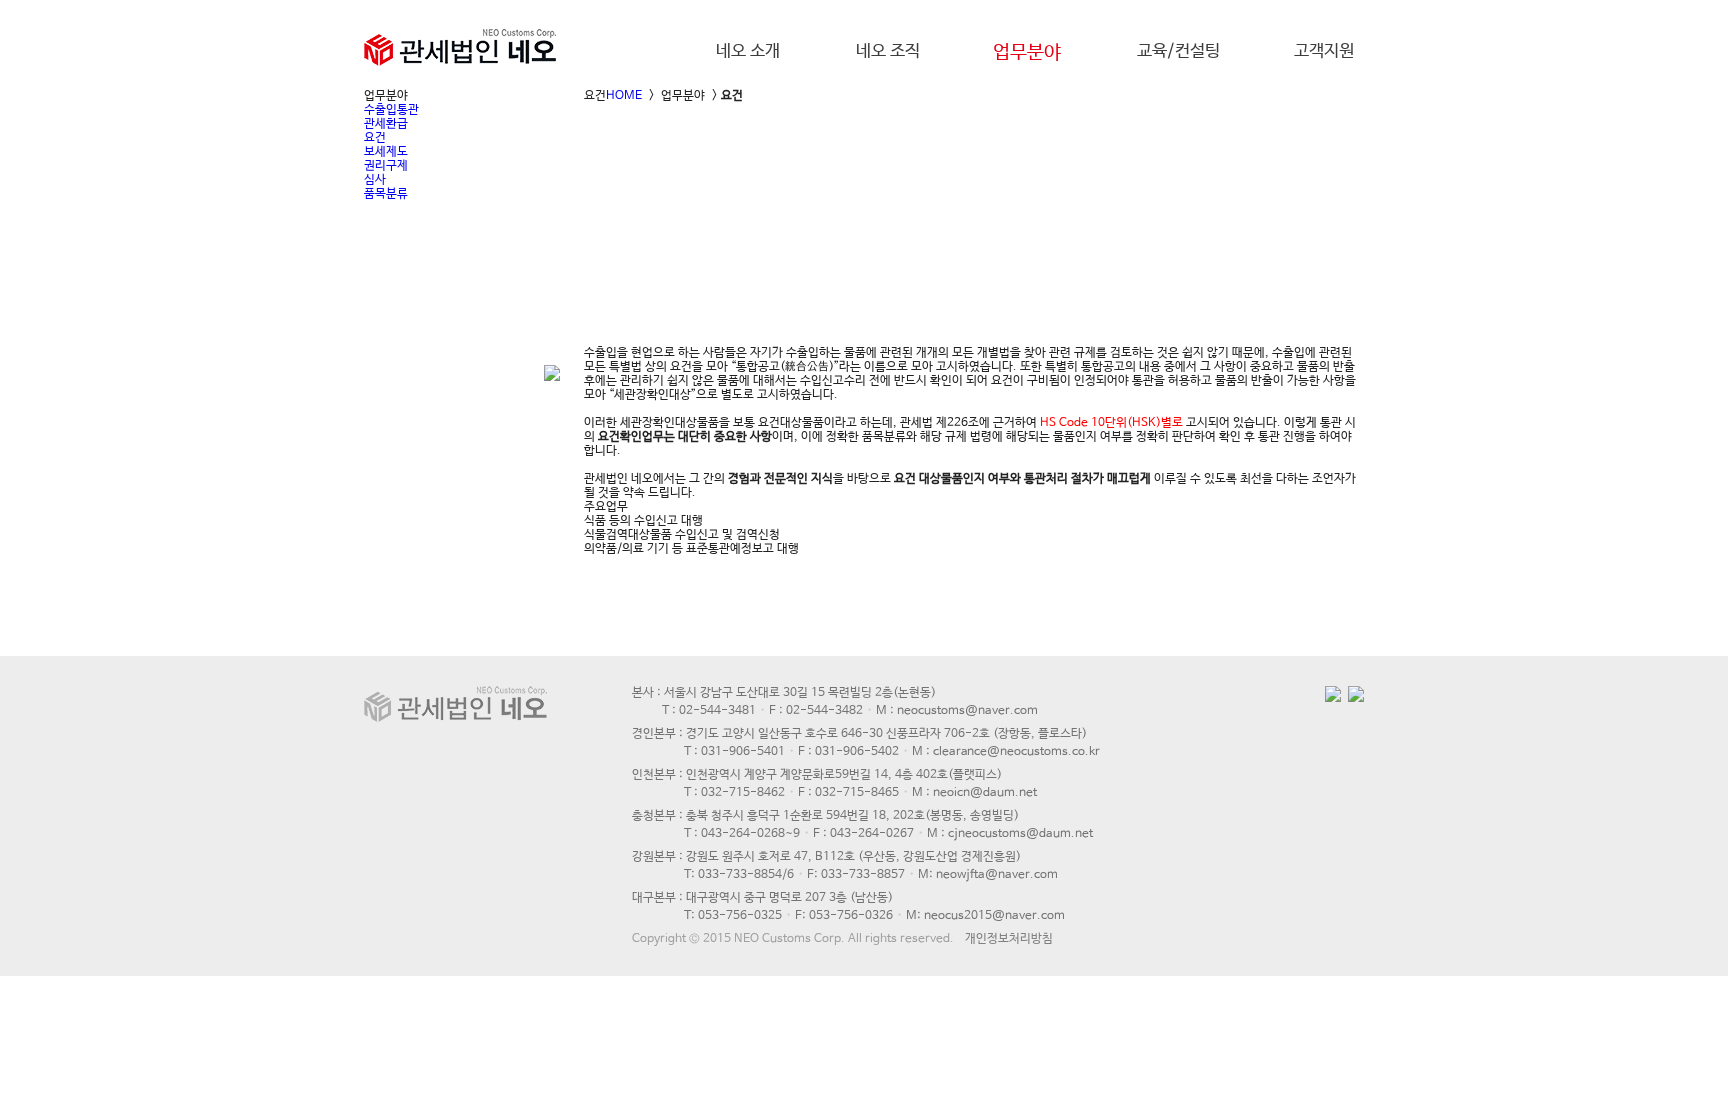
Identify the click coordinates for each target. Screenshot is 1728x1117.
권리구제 (386, 166)
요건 (375, 138)
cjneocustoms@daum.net (1020, 834)
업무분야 (1027, 53)
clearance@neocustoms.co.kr (1016, 752)
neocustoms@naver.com (967, 711)
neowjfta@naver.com (997, 875)
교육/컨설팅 (1178, 51)
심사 (375, 180)
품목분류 (386, 194)
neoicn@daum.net (985, 793)
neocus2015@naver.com (994, 916)
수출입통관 (391, 110)
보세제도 (386, 152)
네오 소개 (748, 51)
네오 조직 (888, 51)
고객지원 (1324, 51)
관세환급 (386, 124)
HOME (624, 96)
